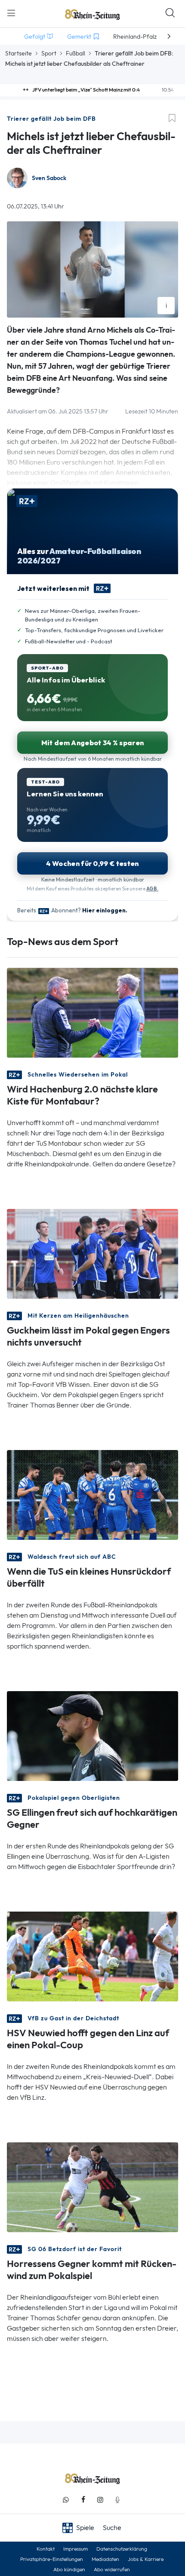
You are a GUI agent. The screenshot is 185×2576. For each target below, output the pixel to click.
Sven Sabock (49, 178)
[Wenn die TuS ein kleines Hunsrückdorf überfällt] (92, 1494)
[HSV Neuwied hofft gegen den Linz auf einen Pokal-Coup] (92, 1956)
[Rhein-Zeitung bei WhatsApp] (66, 2500)
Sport (49, 53)
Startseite (18, 53)
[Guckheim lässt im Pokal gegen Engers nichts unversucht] (92, 1253)
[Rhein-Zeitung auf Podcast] (117, 2500)
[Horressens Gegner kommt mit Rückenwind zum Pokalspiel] (92, 2186)
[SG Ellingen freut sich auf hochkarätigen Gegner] (92, 1735)
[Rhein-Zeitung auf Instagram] (100, 2500)
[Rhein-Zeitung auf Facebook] (83, 2500)
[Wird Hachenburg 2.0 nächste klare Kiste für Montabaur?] (92, 1012)
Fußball (76, 53)
